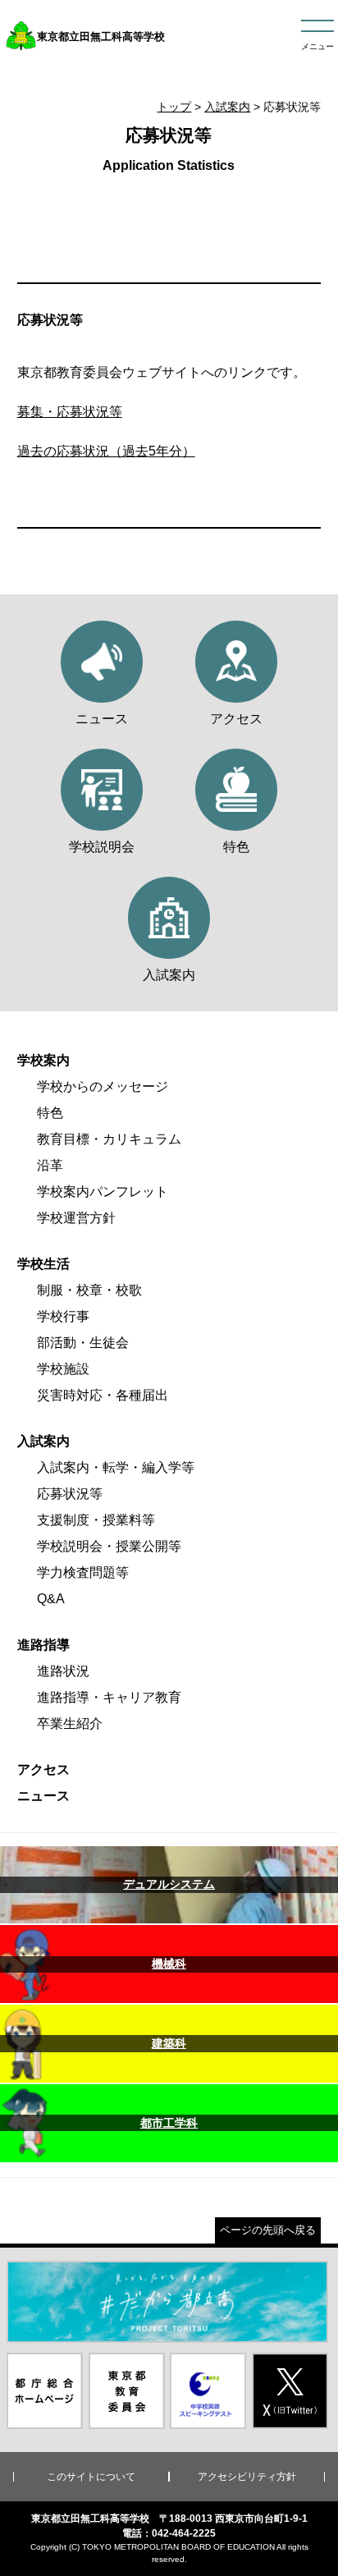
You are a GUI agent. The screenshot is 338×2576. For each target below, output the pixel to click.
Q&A (51, 1599)
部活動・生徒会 (83, 1343)
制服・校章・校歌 (89, 1290)
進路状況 (63, 1671)
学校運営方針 (76, 1218)
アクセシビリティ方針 (247, 2477)
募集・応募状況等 (70, 412)
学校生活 (43, 1264)
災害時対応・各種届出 (103, 1395)
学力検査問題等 (83, 1572)
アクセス (43, 1769)
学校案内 (43, 1060)
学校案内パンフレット (103, 1192)
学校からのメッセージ (103, 1086)
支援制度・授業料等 (96, 1520)
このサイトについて (91, 2477)
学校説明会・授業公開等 (109, 1546)
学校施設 (63, 1369)
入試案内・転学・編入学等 (116, 1467)
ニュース (43, 1796)
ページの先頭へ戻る (268, 2230)
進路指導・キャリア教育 (109, 1697)
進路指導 (43, 1645)
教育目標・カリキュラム (109, 1139)
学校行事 (63, 1316)
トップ (174, 107)
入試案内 (227, 107)
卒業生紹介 (70, 1723)
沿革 (50, 1165)
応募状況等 (70, 1494)
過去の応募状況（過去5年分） (106, 451)
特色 (50, 1113)
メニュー (317, 46)
